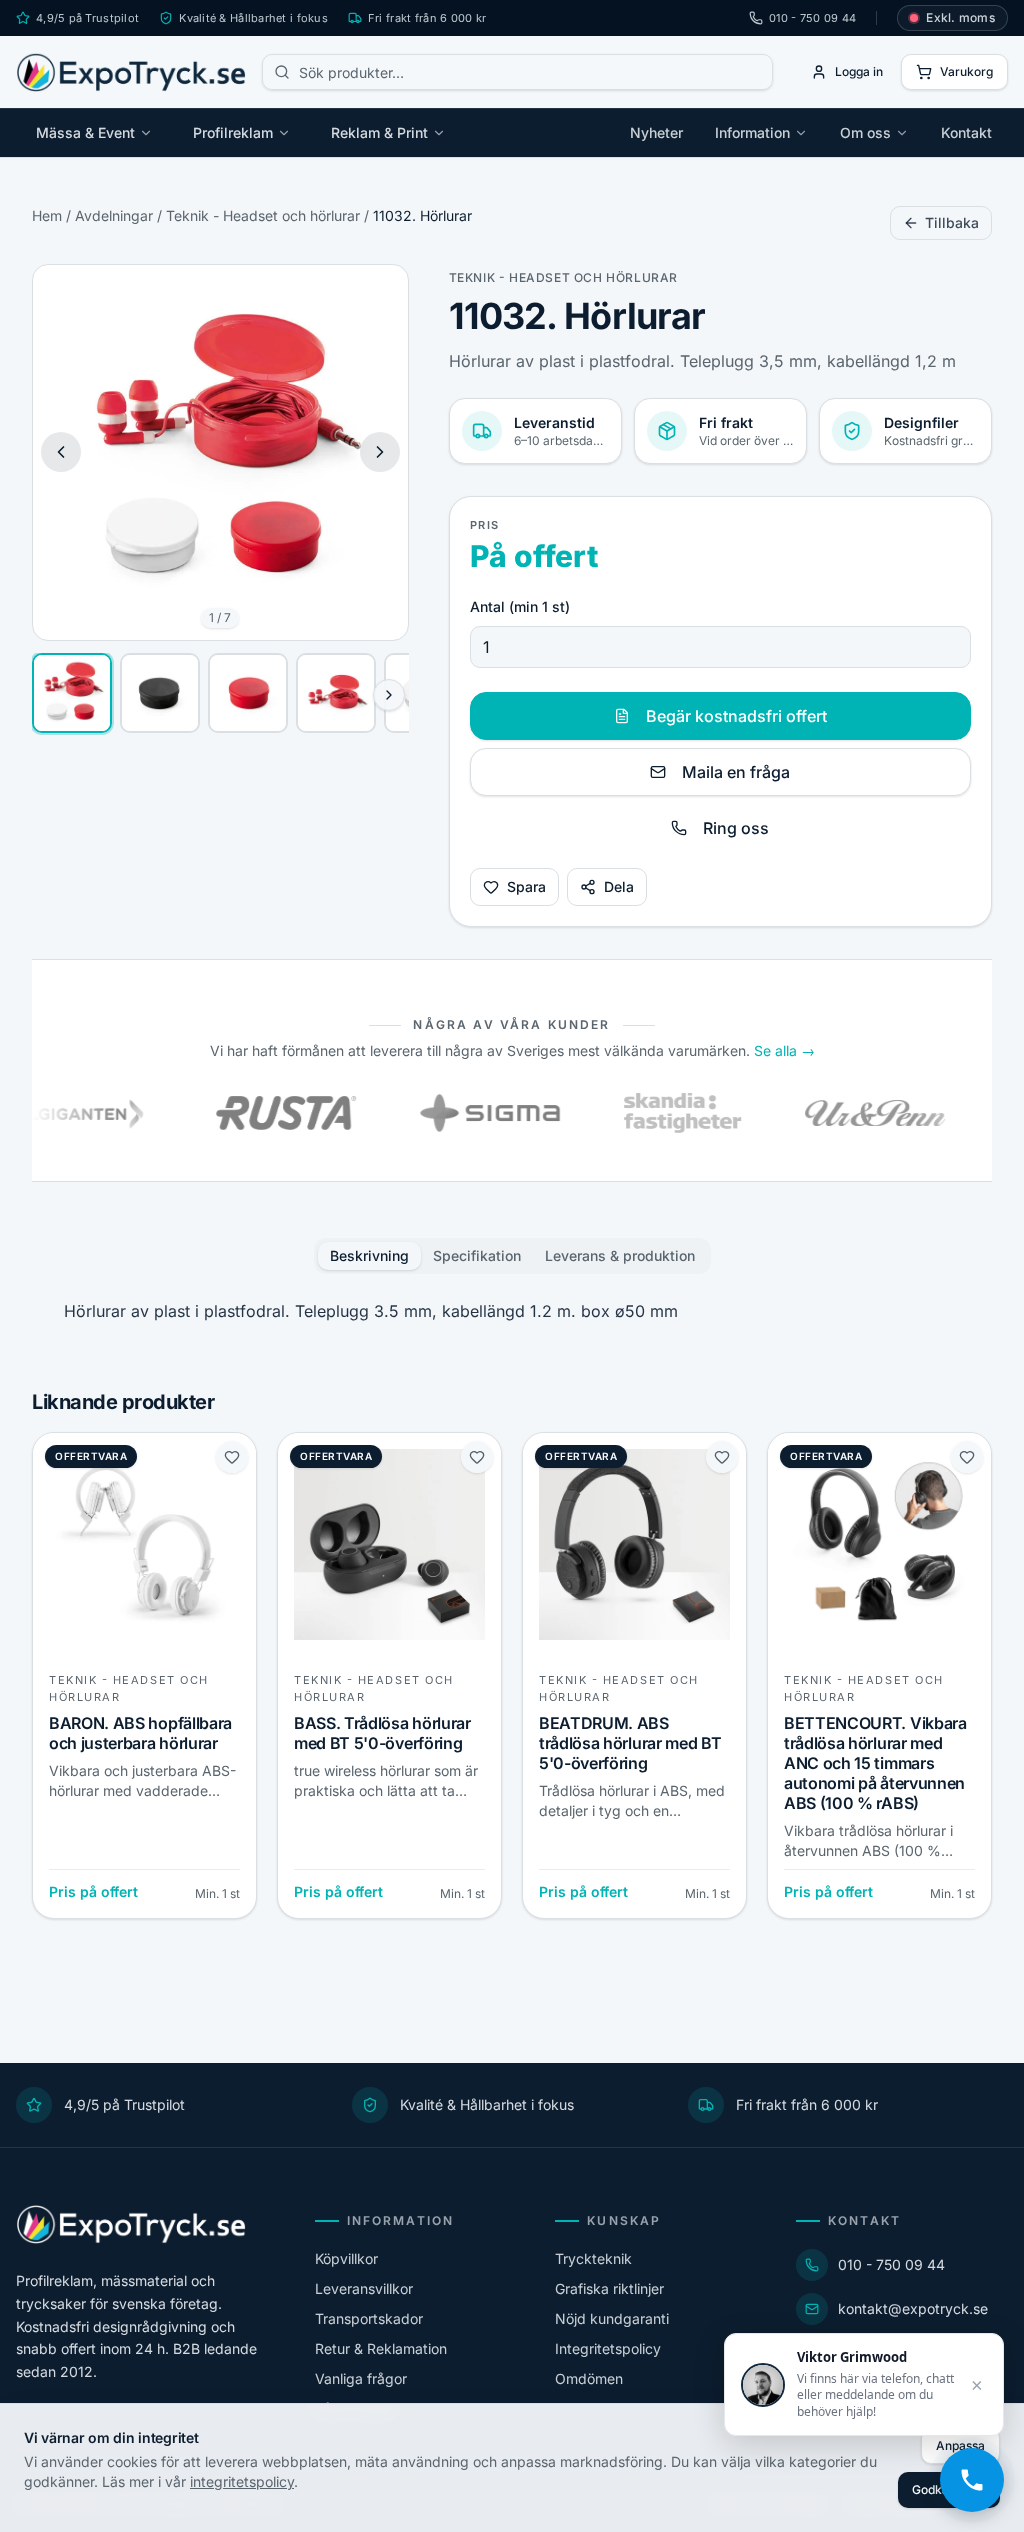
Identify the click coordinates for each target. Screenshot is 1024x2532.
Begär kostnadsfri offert (736, 716)
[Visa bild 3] (248, 693)
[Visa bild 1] (72, 693)
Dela (619, 886)
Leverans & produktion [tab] (620, 1255)
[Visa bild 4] (336, 693)
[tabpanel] (512, 1311)
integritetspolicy (242, 2481)
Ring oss (736, 828)
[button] (220, 452)
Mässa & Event (85, 132)
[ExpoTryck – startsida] (131, 72)
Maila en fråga (736, 772)
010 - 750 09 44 (812, 18)
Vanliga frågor (361, 2378)
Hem (47, 215)
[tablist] (512, 1256)
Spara (526, 886)
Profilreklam (233, 132)
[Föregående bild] (61, 452)
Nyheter (656, 132)
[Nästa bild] (380, 452)
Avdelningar (114, 215)
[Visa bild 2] (160, 693)
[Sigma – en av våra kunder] (438, 1113)
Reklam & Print (379, 132)
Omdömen (589, 2378)
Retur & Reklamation (381, 2348)
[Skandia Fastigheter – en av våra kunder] (630, 1113)
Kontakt (966, 132)
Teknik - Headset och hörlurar (263, 215)
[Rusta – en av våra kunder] (234, 1113)
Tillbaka (952, 222)
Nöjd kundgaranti (612, 2318)
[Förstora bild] (378, 295)
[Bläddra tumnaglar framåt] (389, 695)
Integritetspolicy (608, 2348)
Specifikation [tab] (477, 1255)
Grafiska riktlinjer (609, 2288)
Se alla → (784, 1050)
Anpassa (960, 2445)
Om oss (865, 132)
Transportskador (369, 2318)
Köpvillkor (346, 2258)
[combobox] (517, 72)
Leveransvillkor (364, 2288)
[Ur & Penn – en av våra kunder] (823, 1113)
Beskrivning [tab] (369, 1255)
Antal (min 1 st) (520, 606)
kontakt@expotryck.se (913, 2308)
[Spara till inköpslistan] (232, 1457)
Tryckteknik (593, 2258)
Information (752, 132)
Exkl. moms (960, 17)
